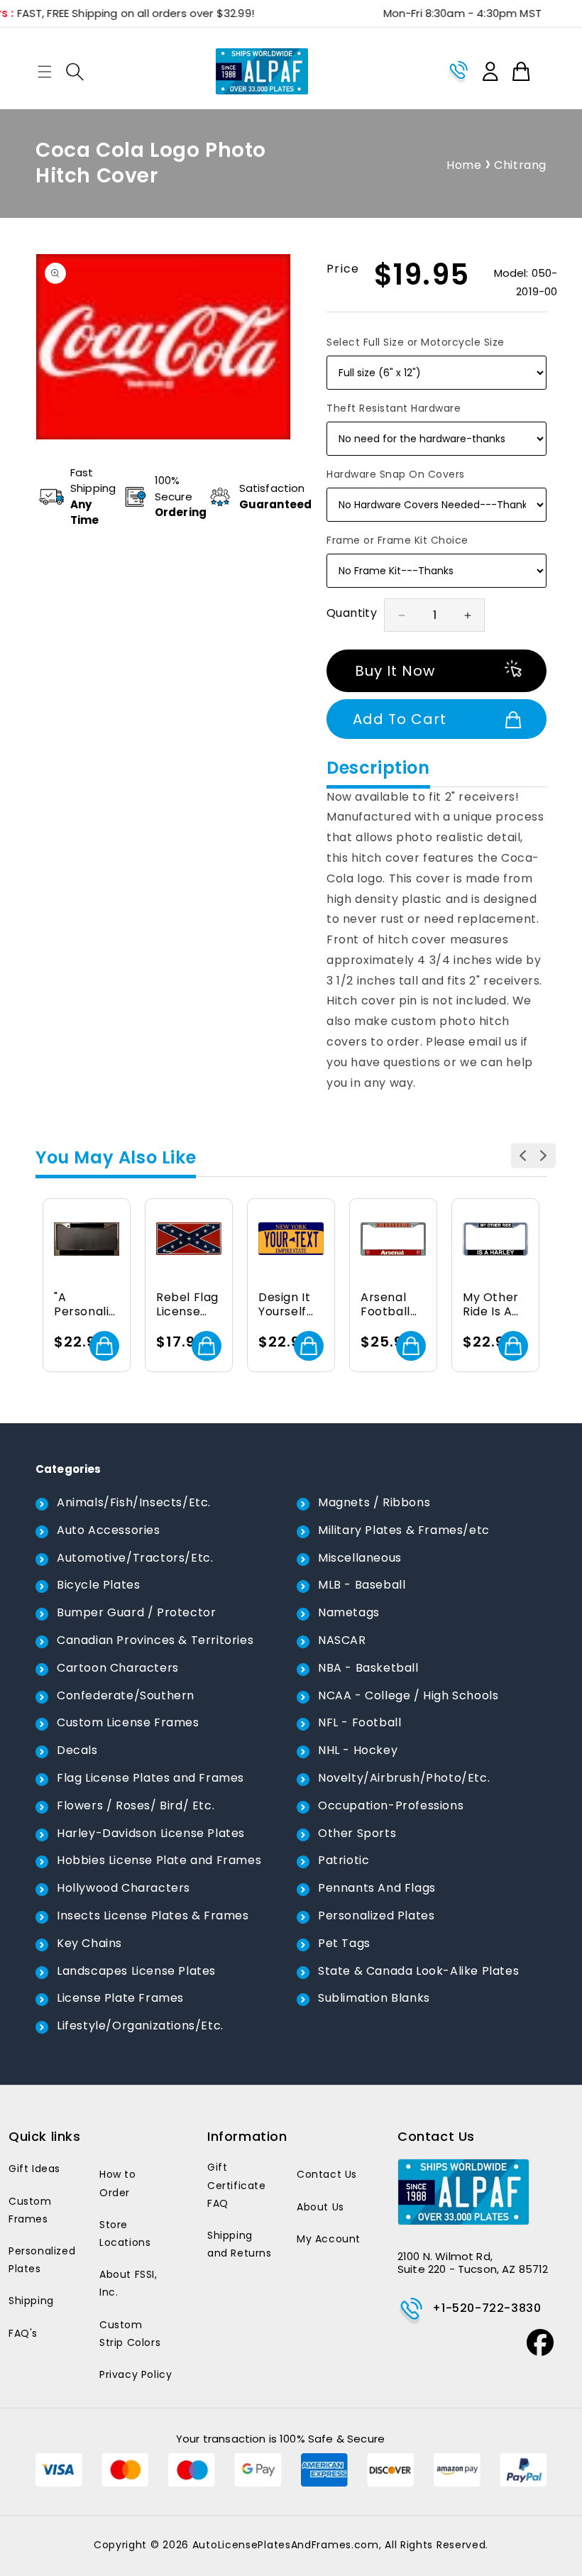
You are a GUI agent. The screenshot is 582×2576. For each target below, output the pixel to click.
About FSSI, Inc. (128, 2283)
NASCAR (342, 1640)
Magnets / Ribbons (374, 1502)
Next (543, 1155)
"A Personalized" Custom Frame (84, 1305)
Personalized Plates (376, 1915)
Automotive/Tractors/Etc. (135, 1558)
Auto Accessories (109, 1530)
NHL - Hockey (358, 1750)
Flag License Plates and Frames (150, 1778)
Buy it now (395, 671)
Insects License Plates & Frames (153, 1915)
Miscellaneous (360, 1558)
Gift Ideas (34, 2169)
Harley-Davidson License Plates (151, 1833)
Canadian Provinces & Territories (155, 1640)
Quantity (352, 613)
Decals (77, 1750)
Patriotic (344, 1860)
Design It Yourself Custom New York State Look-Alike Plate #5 (290, 1305)
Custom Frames (30, 2210)
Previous (523, 1155)
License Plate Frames (120, 1998)
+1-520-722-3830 (487, 2308)
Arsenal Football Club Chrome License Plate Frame (385, 1305)
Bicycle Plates (98, 1585)
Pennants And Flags (377, 1888)
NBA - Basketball (368, 1668)
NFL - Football (359, 1722)
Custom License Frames (128, 1722)
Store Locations (125, 2234)
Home (464, 165)
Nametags (349, 1612)
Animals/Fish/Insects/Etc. (134, 1502)
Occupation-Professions (391, 1805)
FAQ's (23, 2333)
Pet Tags (344, 1943)
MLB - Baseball (362, 1585)
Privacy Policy (136, 2374)
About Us (320, 2207)
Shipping (31, 2301)
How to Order (118, 2183)
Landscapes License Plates (136, 1971)
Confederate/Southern (126, 1695)
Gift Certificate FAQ (237, 2185)
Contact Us (327, 2174)
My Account (329, 2239)
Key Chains (89, 1943)
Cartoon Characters (118, 1668)
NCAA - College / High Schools (408, 1695)
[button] (45, 72)
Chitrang (520, 165)
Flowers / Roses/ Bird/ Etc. (136, 1805)
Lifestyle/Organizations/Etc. (140, 2026)
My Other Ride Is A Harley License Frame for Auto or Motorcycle (493, 1305)
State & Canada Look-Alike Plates (418, 1971)
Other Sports (357, 1833)
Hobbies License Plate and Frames (159, 1860)
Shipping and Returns (240, 2244)
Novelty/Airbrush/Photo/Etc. (404, 1778)
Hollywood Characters (123, 1888)
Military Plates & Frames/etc (404, 1530)
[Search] (75, 72)
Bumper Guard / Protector (136, 1612)
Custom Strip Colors (130, 2334)
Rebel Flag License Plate (187, 1305)
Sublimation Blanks (374, 1998)
